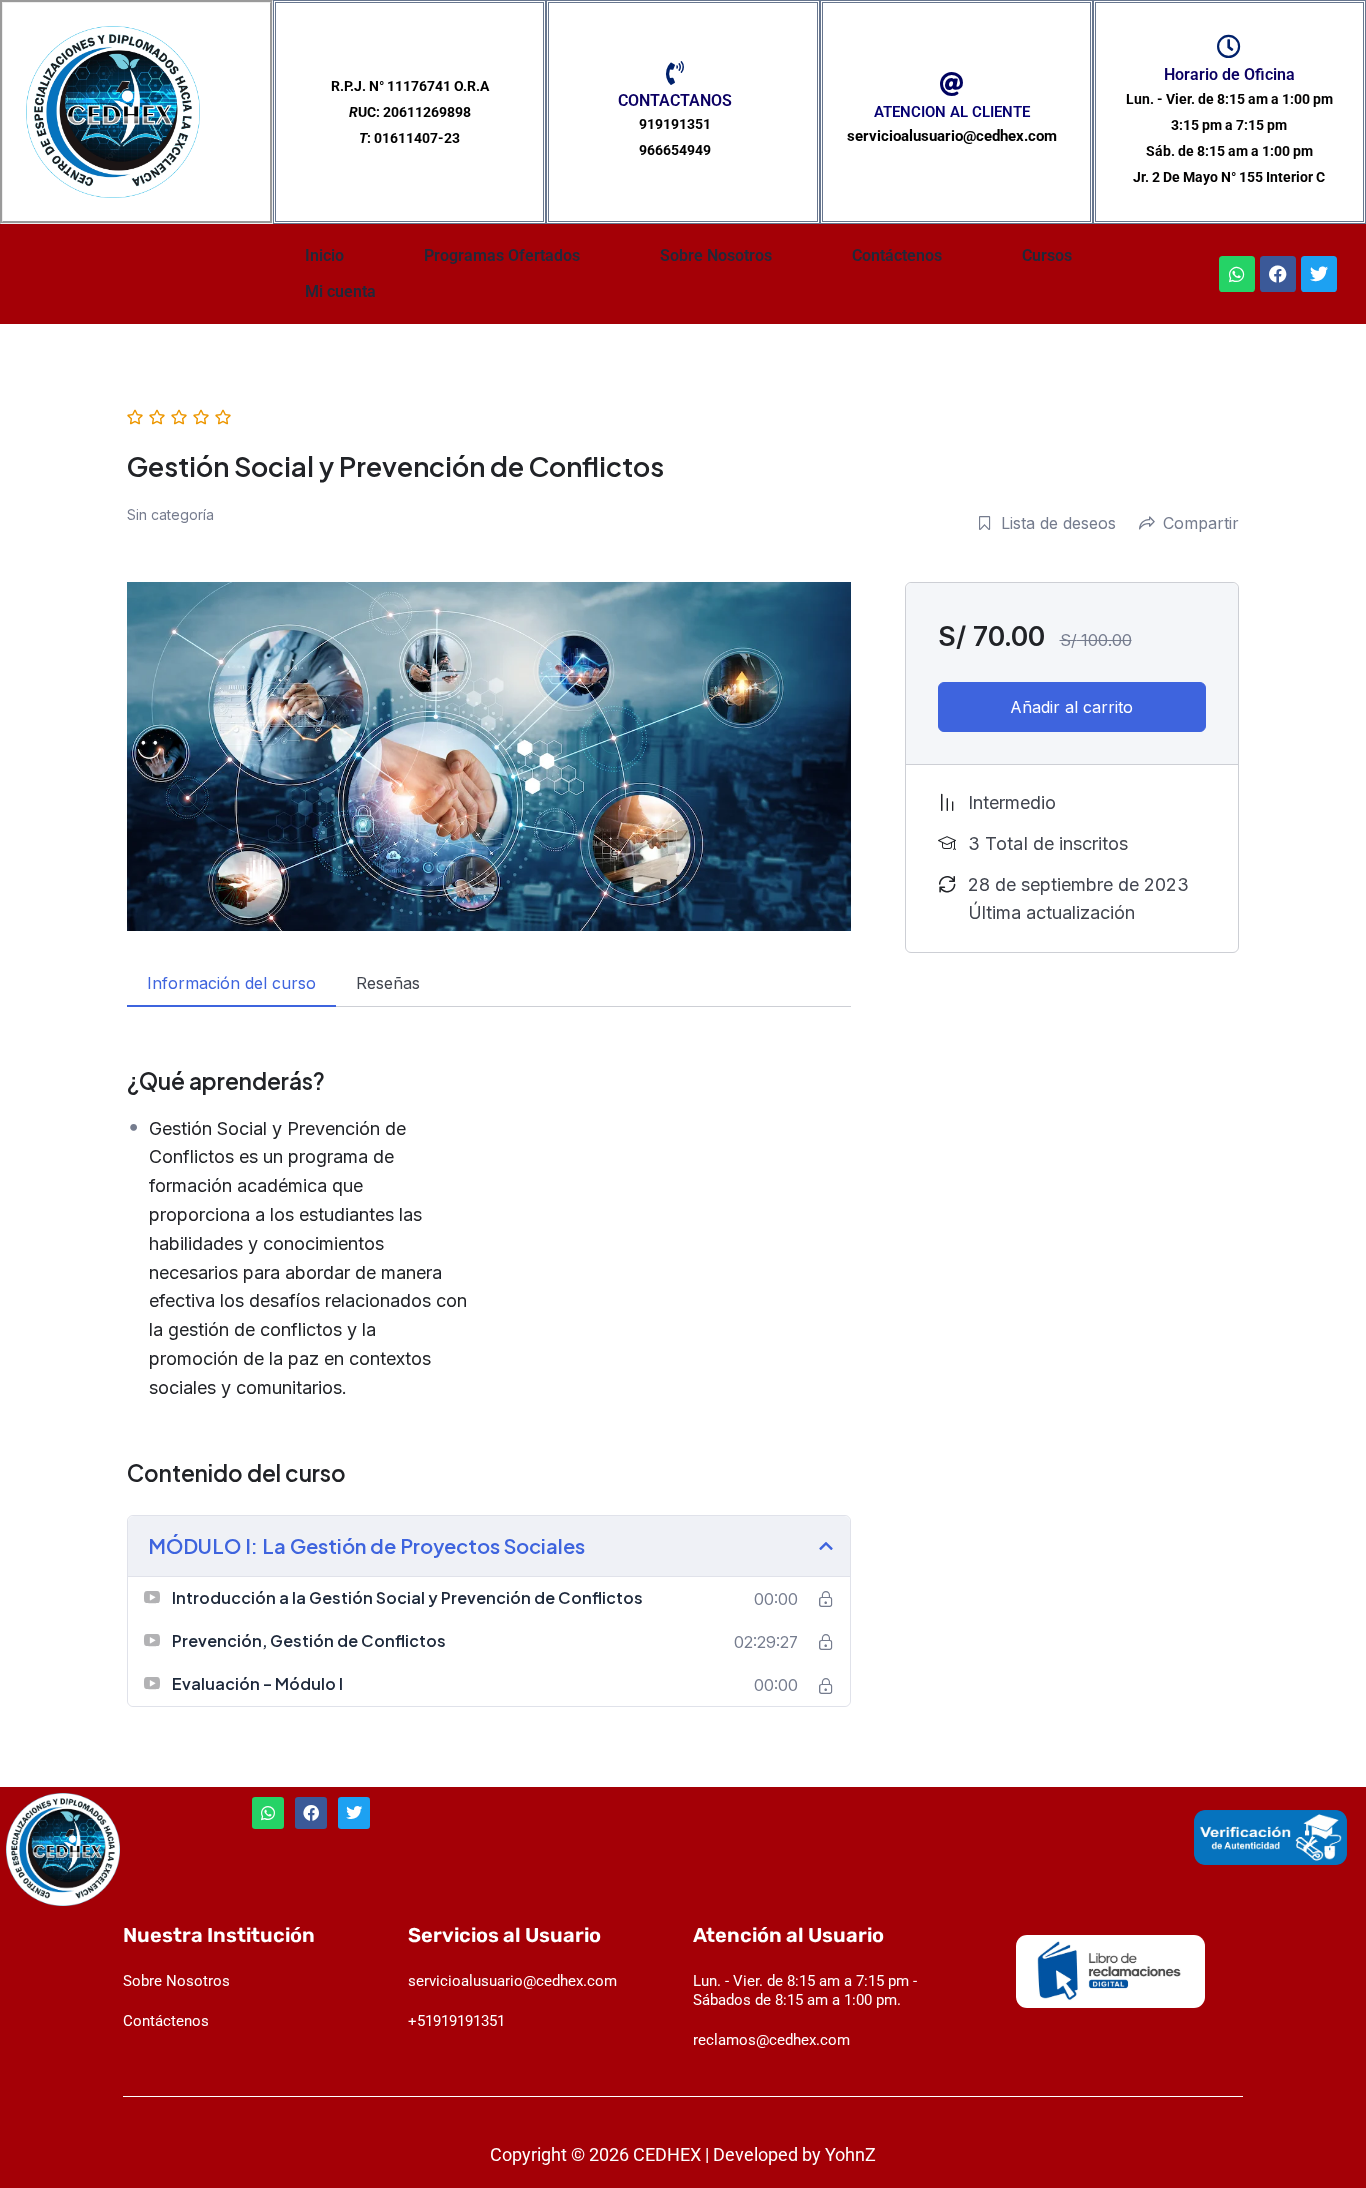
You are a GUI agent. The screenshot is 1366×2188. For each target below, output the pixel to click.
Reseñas (388, 983)
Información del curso (231, 983)
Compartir (1201, 523)
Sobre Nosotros (716, 255)
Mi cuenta (340, 291)
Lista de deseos (1058, 523)
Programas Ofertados (502, 255)
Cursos (1047, 255)
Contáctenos (897, 255)
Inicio (324, 255)
